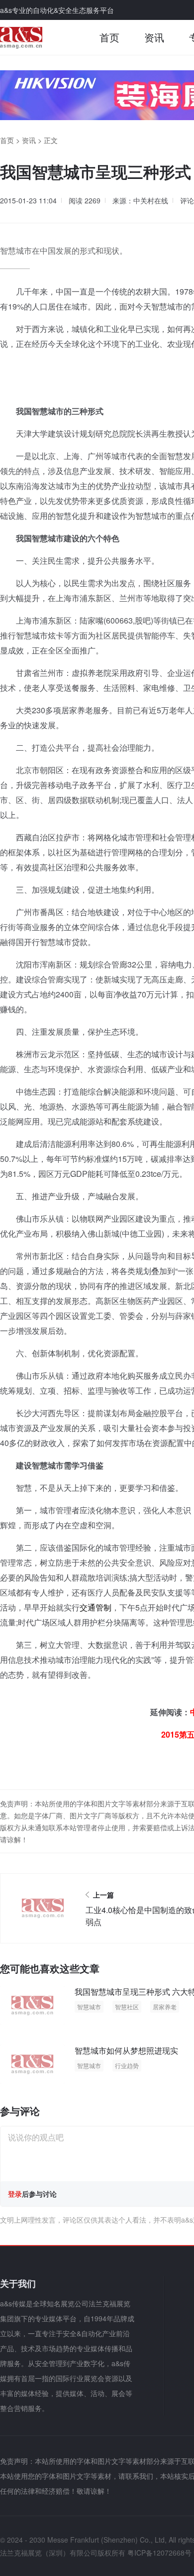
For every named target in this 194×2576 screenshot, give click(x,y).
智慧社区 (127, 2007)
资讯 (154, 37)
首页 (109, 37)
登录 (15, 2194)
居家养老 (165, 2007)
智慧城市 (89, 2007)
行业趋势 (127, 2065)
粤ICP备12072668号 (159, 2553)
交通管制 (96, 1607)
